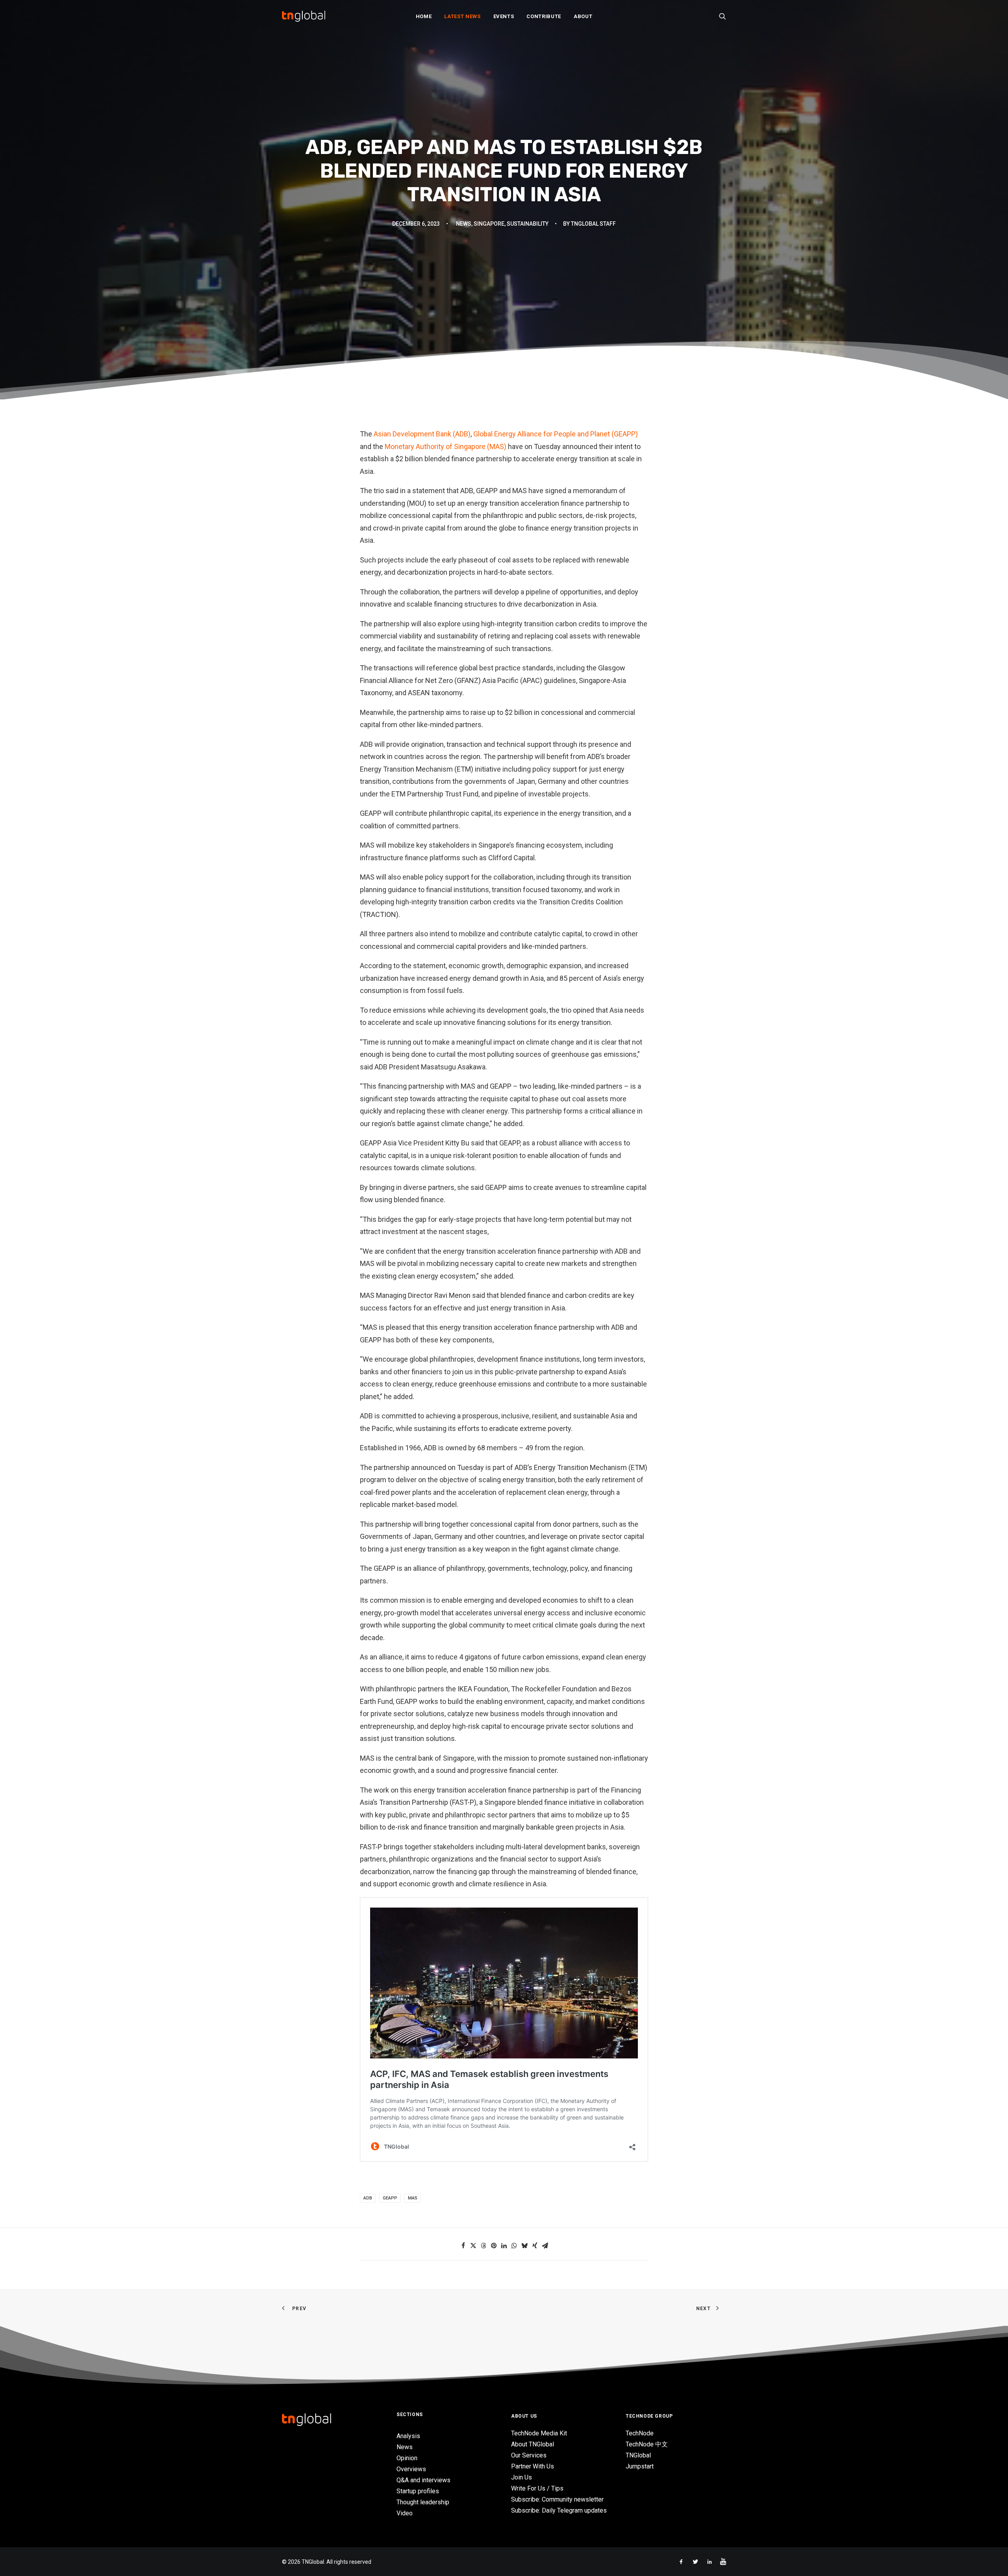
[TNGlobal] (304, 16)
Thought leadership (423, 2502)
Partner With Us (533, 2466)
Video (405, 2513)
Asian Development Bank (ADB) (422, 434)
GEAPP (390, 2198)
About (583, 16)
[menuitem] (424, 16)
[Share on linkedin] (504, 2246)
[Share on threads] (484, 2246)
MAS (413, 2198)
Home (424, 16)
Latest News (462, 16)
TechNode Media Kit (539, 2433)
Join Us (522, 2477)
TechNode (640, 2433)
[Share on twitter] (473, 2246)
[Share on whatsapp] (514, 2246)
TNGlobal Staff (593, 224)
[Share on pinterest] (494, 2246)
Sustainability (528, 224)
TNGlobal (638, 2455)
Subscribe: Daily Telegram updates (559, 2510)
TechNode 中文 (647, 2444)
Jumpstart (640, 2466)
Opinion (407, 2458)
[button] (723, 16)
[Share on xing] (535, 2246)
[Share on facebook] (463, 2246)
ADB (368, 2198)
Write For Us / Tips (537, 2488)
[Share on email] (545, 2246)
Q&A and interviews (423, 2480)
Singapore (489, 224)
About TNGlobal (533, 2444)
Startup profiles (418, 2491)
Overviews (411, 2469)
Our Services (529, 2455)
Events (504, 16)
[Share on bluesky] (524, 2246)
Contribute (544, 16)
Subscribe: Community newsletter (557, 2499)
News (464, 224)
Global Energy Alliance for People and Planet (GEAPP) (556, 434)
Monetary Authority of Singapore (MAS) (446, 446)
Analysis (408, 2436)
